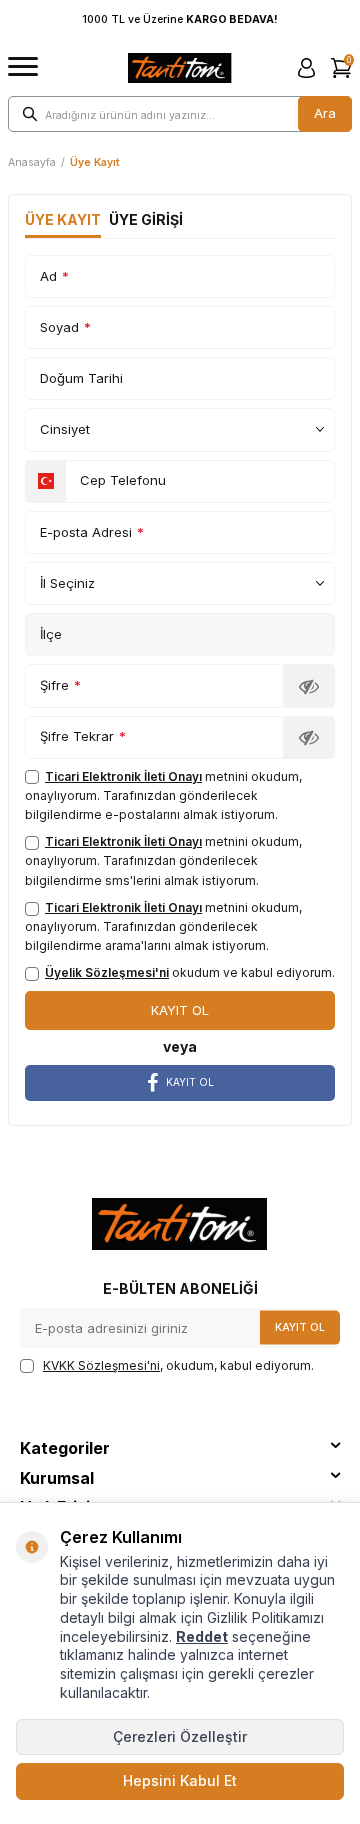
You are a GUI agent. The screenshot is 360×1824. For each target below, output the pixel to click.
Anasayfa (32, 162)
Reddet (202, 1636)
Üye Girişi (146, 219)
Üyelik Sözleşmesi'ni (107, 972)
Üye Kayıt (63, 219)
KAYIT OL (190, 1082)
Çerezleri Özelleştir (180, 1736)
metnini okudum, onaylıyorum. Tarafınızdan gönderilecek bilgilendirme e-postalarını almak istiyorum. (163, 795)
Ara (325, 113)
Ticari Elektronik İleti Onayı (123, 776)
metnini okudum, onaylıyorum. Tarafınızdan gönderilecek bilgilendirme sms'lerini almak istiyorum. (163, 860)
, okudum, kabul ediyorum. (178, 1365)
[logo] (180, 68)
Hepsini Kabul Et (180, 1780)
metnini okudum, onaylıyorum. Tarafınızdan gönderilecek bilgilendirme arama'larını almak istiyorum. (163, 926)
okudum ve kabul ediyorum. (190, 972)
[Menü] (23, 67)
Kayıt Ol (300, 1326)
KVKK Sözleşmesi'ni (101, 1365)
